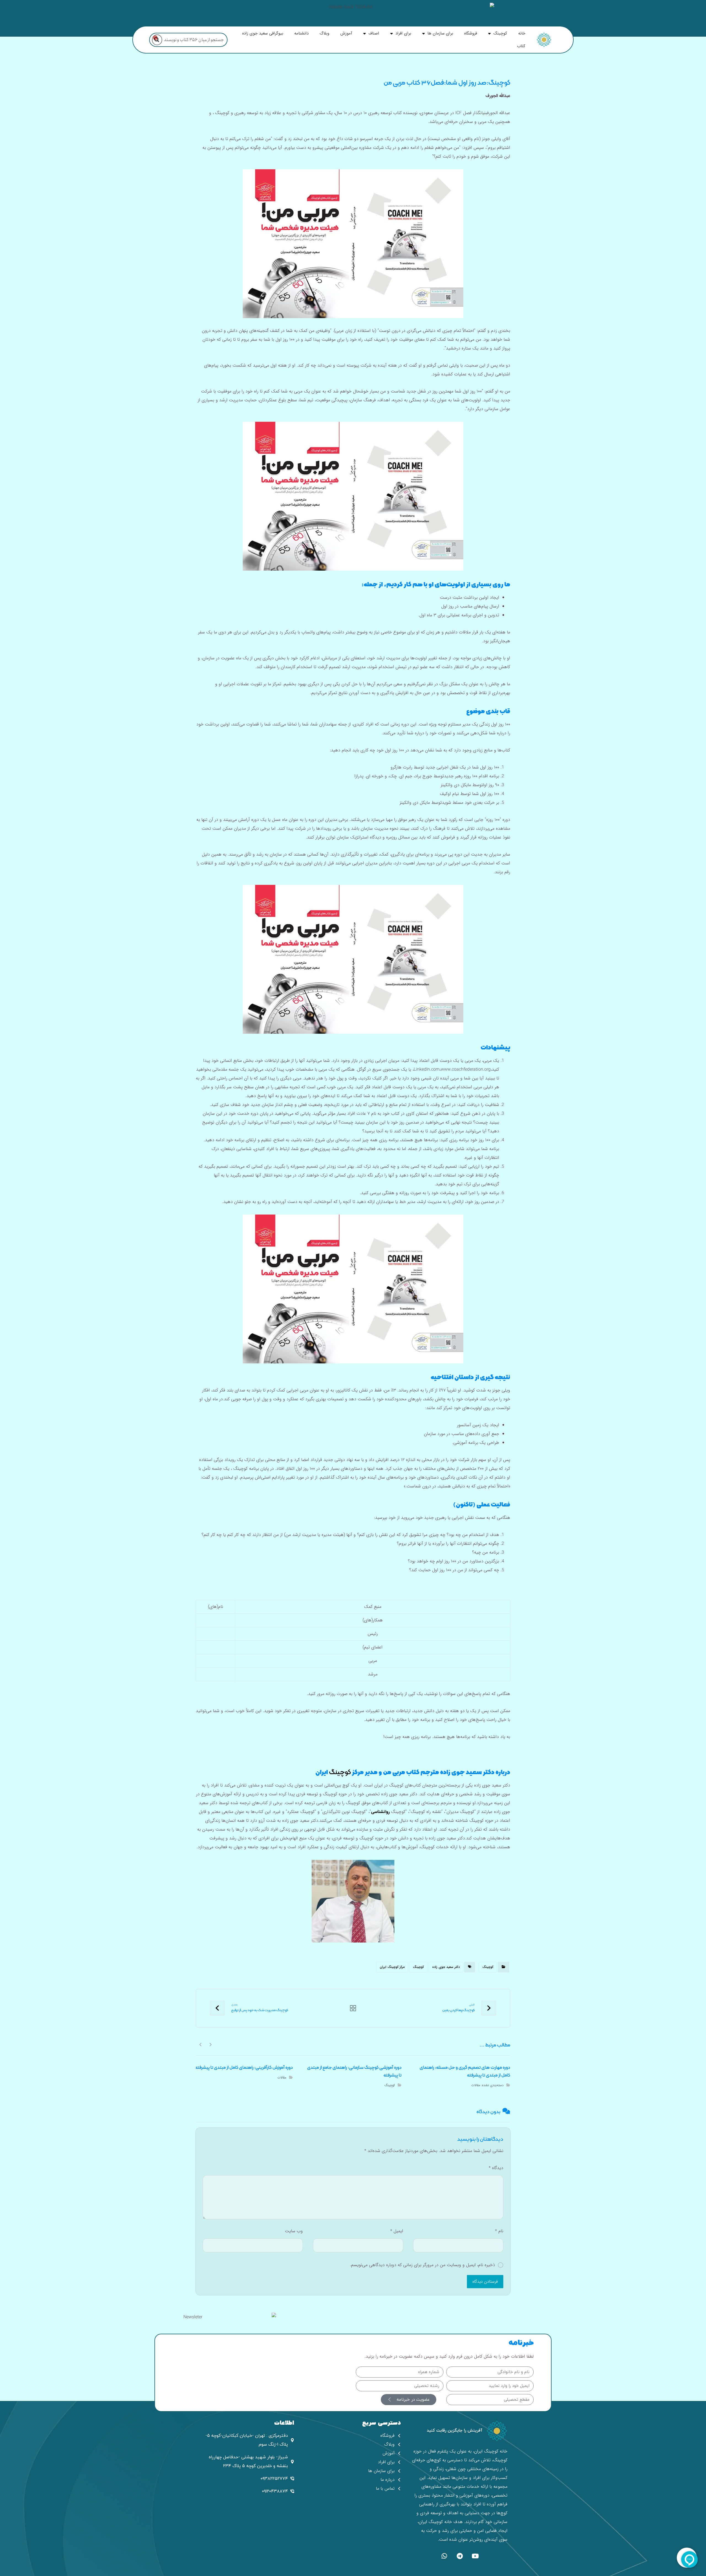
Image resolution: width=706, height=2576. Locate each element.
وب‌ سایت (294, 2231)
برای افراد (403, 33)
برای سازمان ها (440, 33)
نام (499, 2231)
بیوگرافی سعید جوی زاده (263, 33)
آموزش (346, 33)
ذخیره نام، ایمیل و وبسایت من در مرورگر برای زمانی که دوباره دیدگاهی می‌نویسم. (422, 2265)
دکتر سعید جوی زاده (446, 1967)
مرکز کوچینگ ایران (392, 1967)
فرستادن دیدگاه (485, 2282)
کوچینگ (500, 33)
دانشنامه (301, 33)
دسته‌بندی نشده (493, 2085)
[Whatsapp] (444, 2556)
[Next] (201, 2044)
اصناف (374, 33)
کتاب (521, 46)
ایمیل (397, 2231)
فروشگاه (471, 33)
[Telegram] (460, 2556)
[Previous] (210, 2044)
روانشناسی (380, 1812)
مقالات (476, 2085)
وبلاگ (324, 33)
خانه (522, 33)
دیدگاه (496, 2168)
